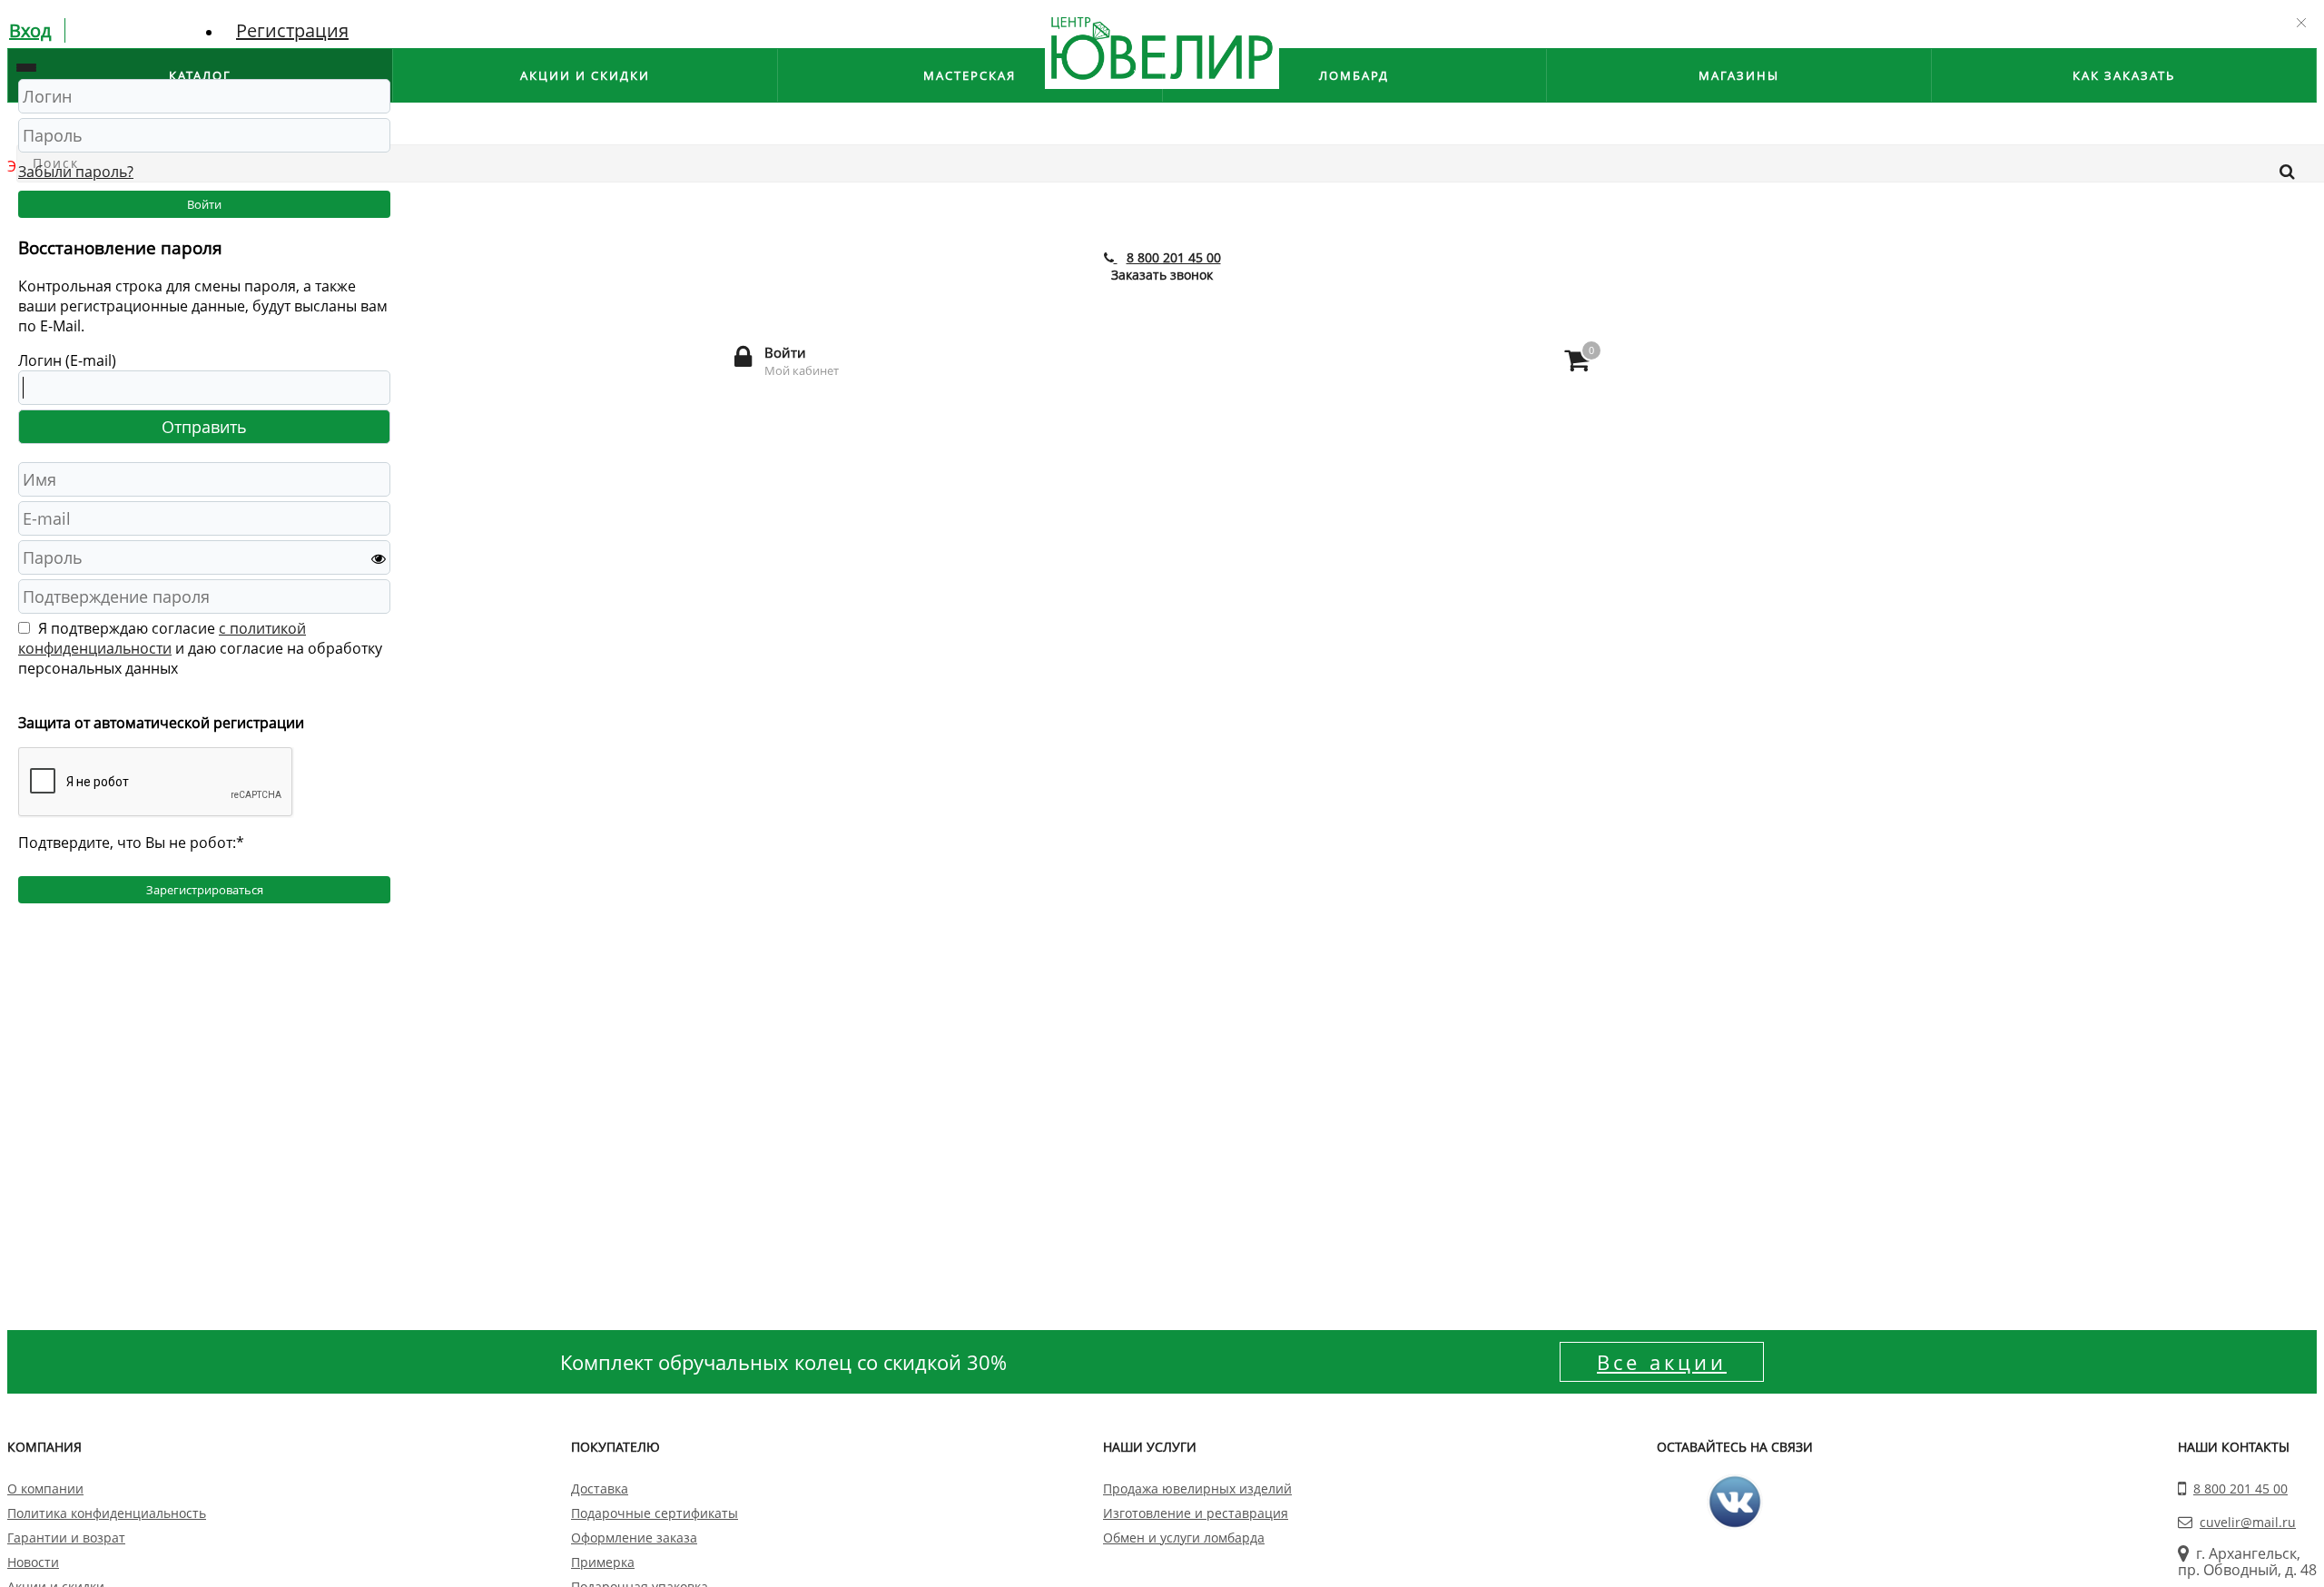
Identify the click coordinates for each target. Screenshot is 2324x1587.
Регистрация (292, 30)
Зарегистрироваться (205, 890)
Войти (204, 204)
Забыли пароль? (76, 172)
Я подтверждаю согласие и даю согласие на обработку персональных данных (200, 648)
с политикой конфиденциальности (162, 638)
